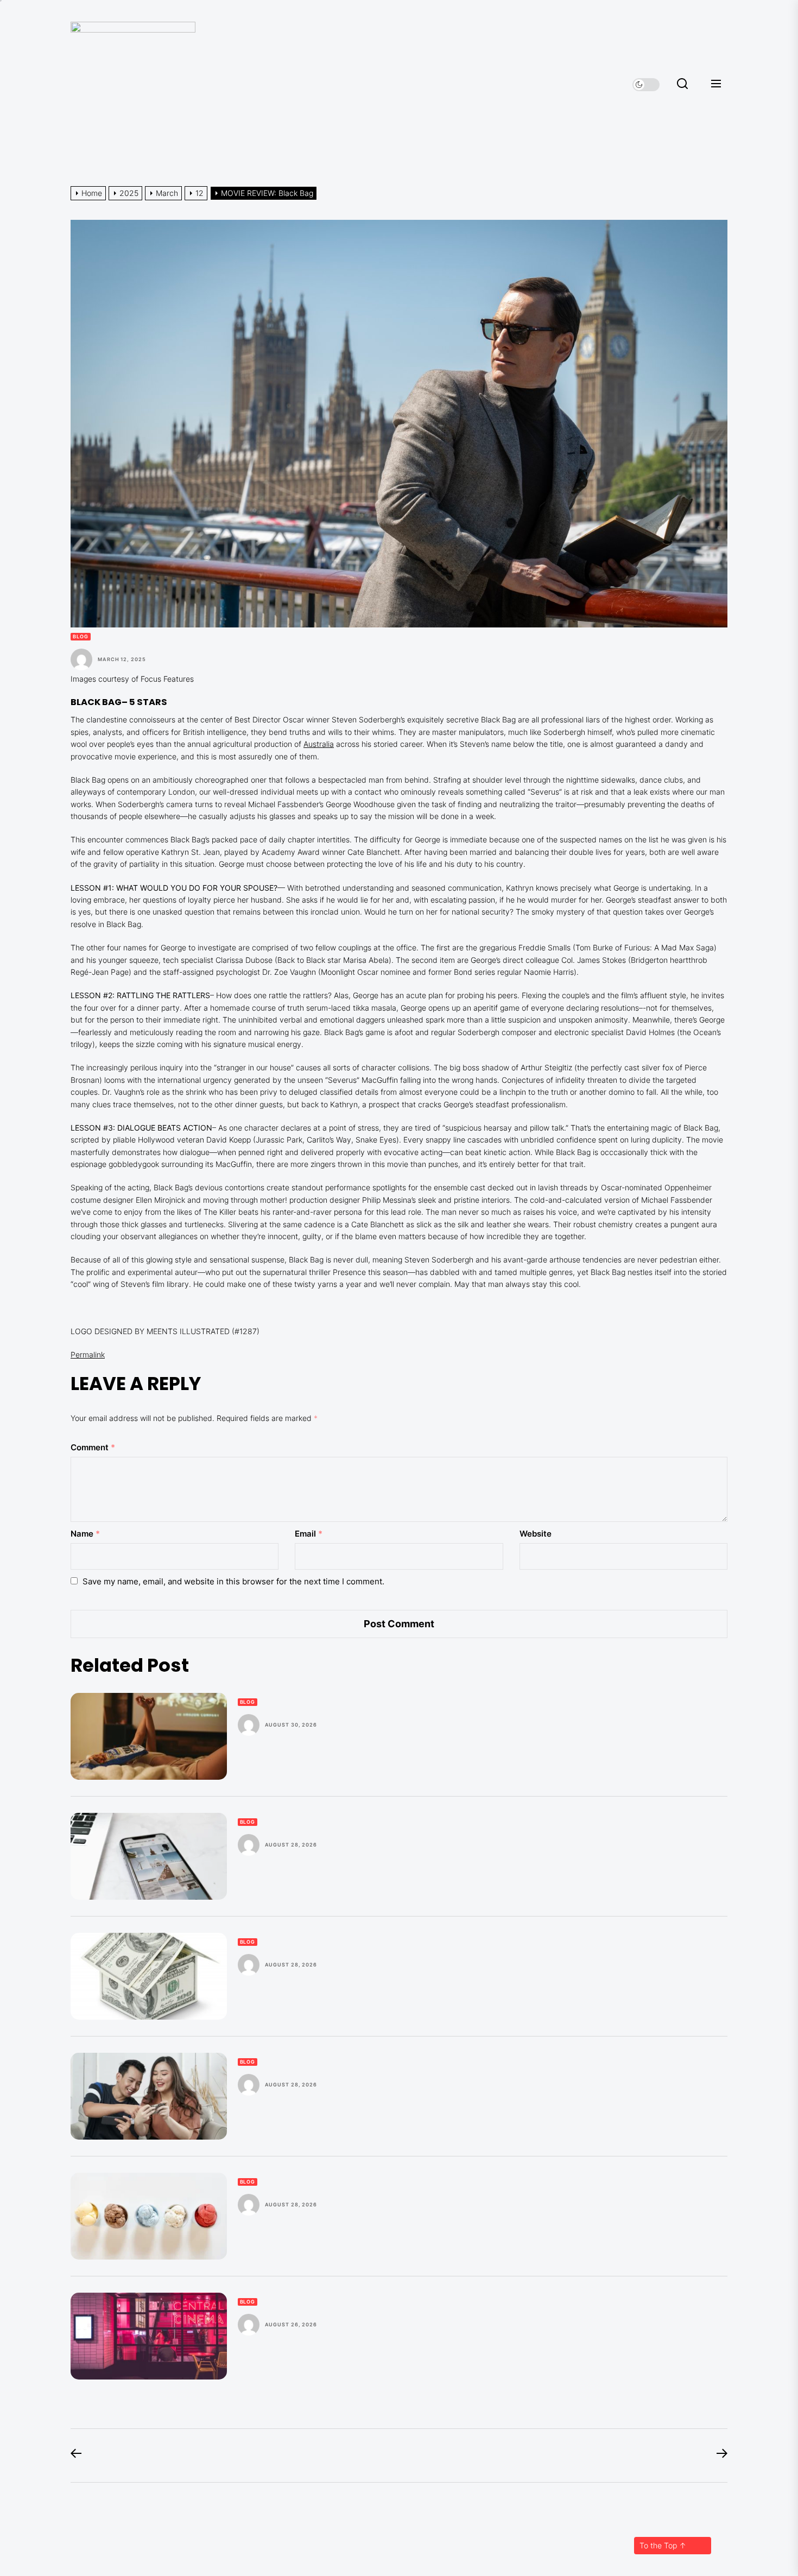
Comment (93, 1447)
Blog (81, 636)
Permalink (88, 1354)
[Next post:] (717, 2456)
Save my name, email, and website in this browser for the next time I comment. (233, 1581)
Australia (319, 744)
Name (85, 1534)
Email (309, 1534)
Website (536, 1534)
